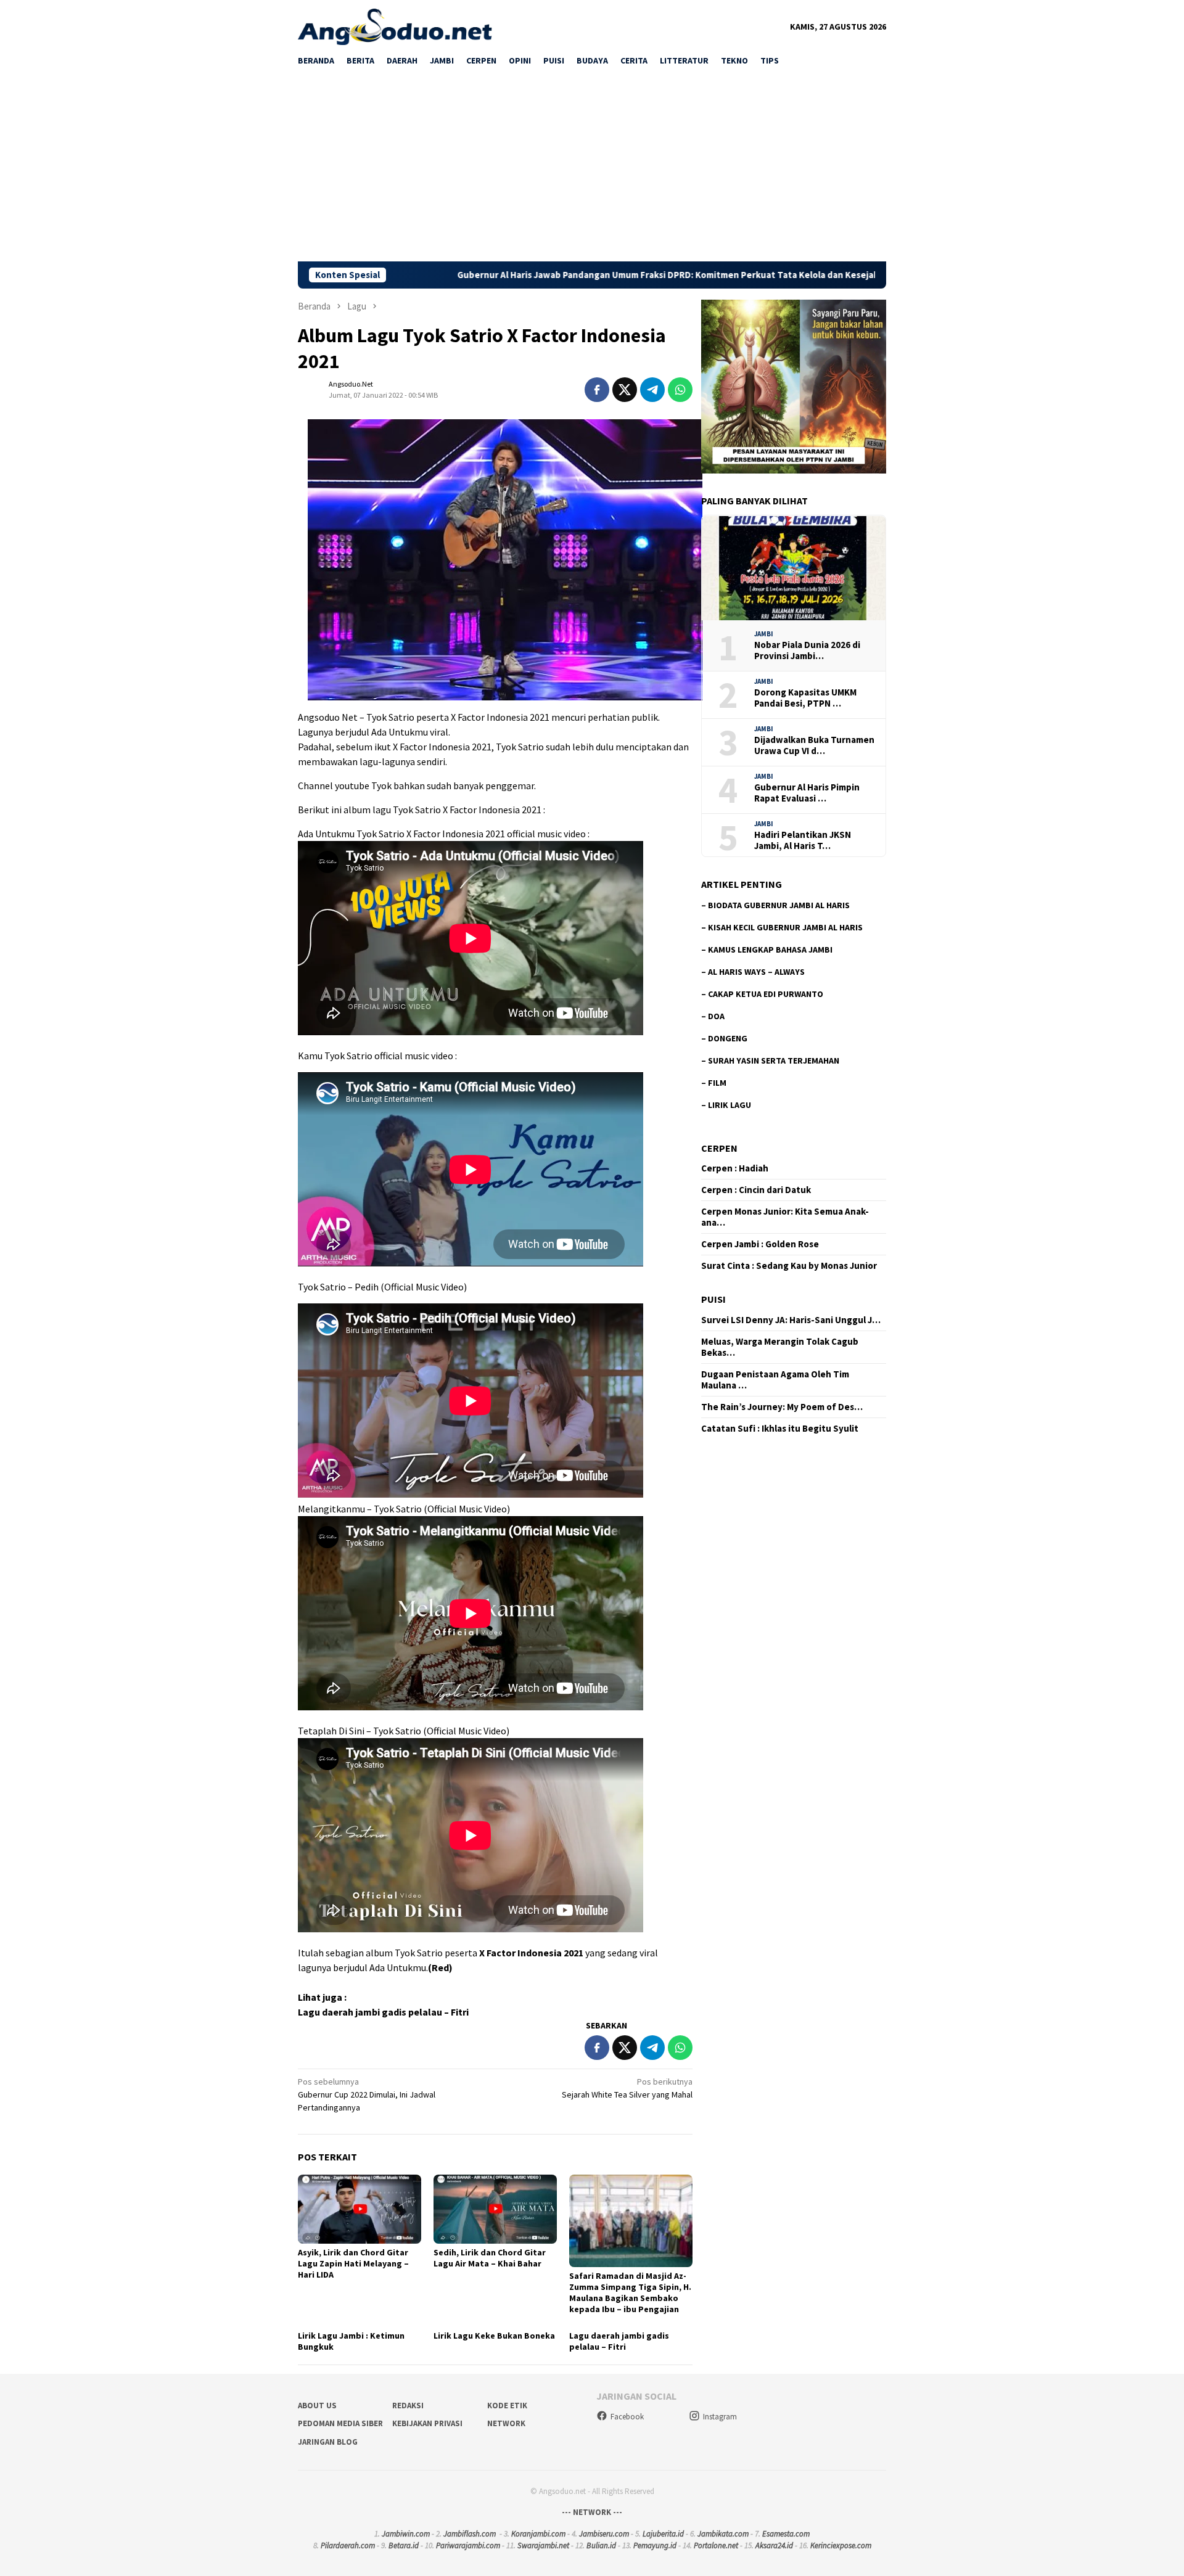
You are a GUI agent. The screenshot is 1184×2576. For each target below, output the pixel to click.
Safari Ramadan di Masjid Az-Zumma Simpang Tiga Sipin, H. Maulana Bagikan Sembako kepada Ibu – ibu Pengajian (630, 2292)
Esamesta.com (786, 2534)
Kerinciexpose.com (841, 2545)
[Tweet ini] (625, 390)
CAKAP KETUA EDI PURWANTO (766, 994)
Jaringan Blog (328, 2442)
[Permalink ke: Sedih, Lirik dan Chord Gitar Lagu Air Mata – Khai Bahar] (495, 2209)
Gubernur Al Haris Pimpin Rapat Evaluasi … (807, 793)
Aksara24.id (774, 2545)
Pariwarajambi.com (468, 2545)
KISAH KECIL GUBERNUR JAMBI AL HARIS (785, 927)
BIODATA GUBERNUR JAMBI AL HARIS (779, 905)
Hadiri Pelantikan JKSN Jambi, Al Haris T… (803, 840)
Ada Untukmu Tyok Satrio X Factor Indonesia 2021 (401, 834)
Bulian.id (601, 2545)
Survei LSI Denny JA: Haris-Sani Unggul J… (791, 1320)
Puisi (713, 1300)
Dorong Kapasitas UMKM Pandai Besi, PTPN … (805, 698)
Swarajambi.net (543, 2545)
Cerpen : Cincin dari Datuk (756, 1191)
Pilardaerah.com (348, 2545)
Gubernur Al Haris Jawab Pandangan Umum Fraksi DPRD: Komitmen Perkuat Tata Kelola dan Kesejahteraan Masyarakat (526, 275)
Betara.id (404, 2545)
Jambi (764, 634)
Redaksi (408, 2406)
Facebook (627, 2417)
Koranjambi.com (538, 2534)
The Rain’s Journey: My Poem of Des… (782, 1407)
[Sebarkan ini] (597, 390)
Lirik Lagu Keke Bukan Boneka (494, 2336)
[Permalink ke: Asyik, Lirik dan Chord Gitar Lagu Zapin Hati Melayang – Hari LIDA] (360, 2209)
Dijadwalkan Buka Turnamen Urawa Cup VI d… (814, 745)
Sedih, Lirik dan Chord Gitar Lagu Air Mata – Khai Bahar (490, 2258)
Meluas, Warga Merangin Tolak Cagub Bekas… (780, 1347)
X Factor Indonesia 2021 (531, 1953)
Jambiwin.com (406, 2534)
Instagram (720, 2417)
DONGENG (728, 1038)
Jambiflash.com (470, 2534)
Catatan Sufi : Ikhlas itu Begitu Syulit (780, 1429)
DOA (716, 1016)
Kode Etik (507, 2406)
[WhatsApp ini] (680, 390)
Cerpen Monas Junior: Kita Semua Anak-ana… (785, 1218)
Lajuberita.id (663, 2534)
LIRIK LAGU (730, 1105)
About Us (317, 2406)
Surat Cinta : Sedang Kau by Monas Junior (789, 1266)
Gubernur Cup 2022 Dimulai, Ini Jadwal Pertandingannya (367, 2094)
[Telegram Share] (652, 390)
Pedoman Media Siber (340, 2423)
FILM (717, 1083)
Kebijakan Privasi (427, 2423)
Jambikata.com (723, 2534)
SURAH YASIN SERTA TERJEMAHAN (774, 1060)
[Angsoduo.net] (395, 26)
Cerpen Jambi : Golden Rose (760, 1245)
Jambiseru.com (604, 2534)
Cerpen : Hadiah (735, 1169)
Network (506, 2423)
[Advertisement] (592, 169)
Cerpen (719, 1148)
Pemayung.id (655, 2545)
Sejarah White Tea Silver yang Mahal (627, 2088)
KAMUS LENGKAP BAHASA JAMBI (770, 950)
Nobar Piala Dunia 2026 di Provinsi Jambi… (807, 650)
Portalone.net (716, 2545)
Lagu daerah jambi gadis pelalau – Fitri (383, 2012)
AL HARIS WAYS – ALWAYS (756, 972)
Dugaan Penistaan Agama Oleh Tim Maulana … (775, 1380)
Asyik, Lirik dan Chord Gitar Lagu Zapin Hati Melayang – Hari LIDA (353, 2263)
